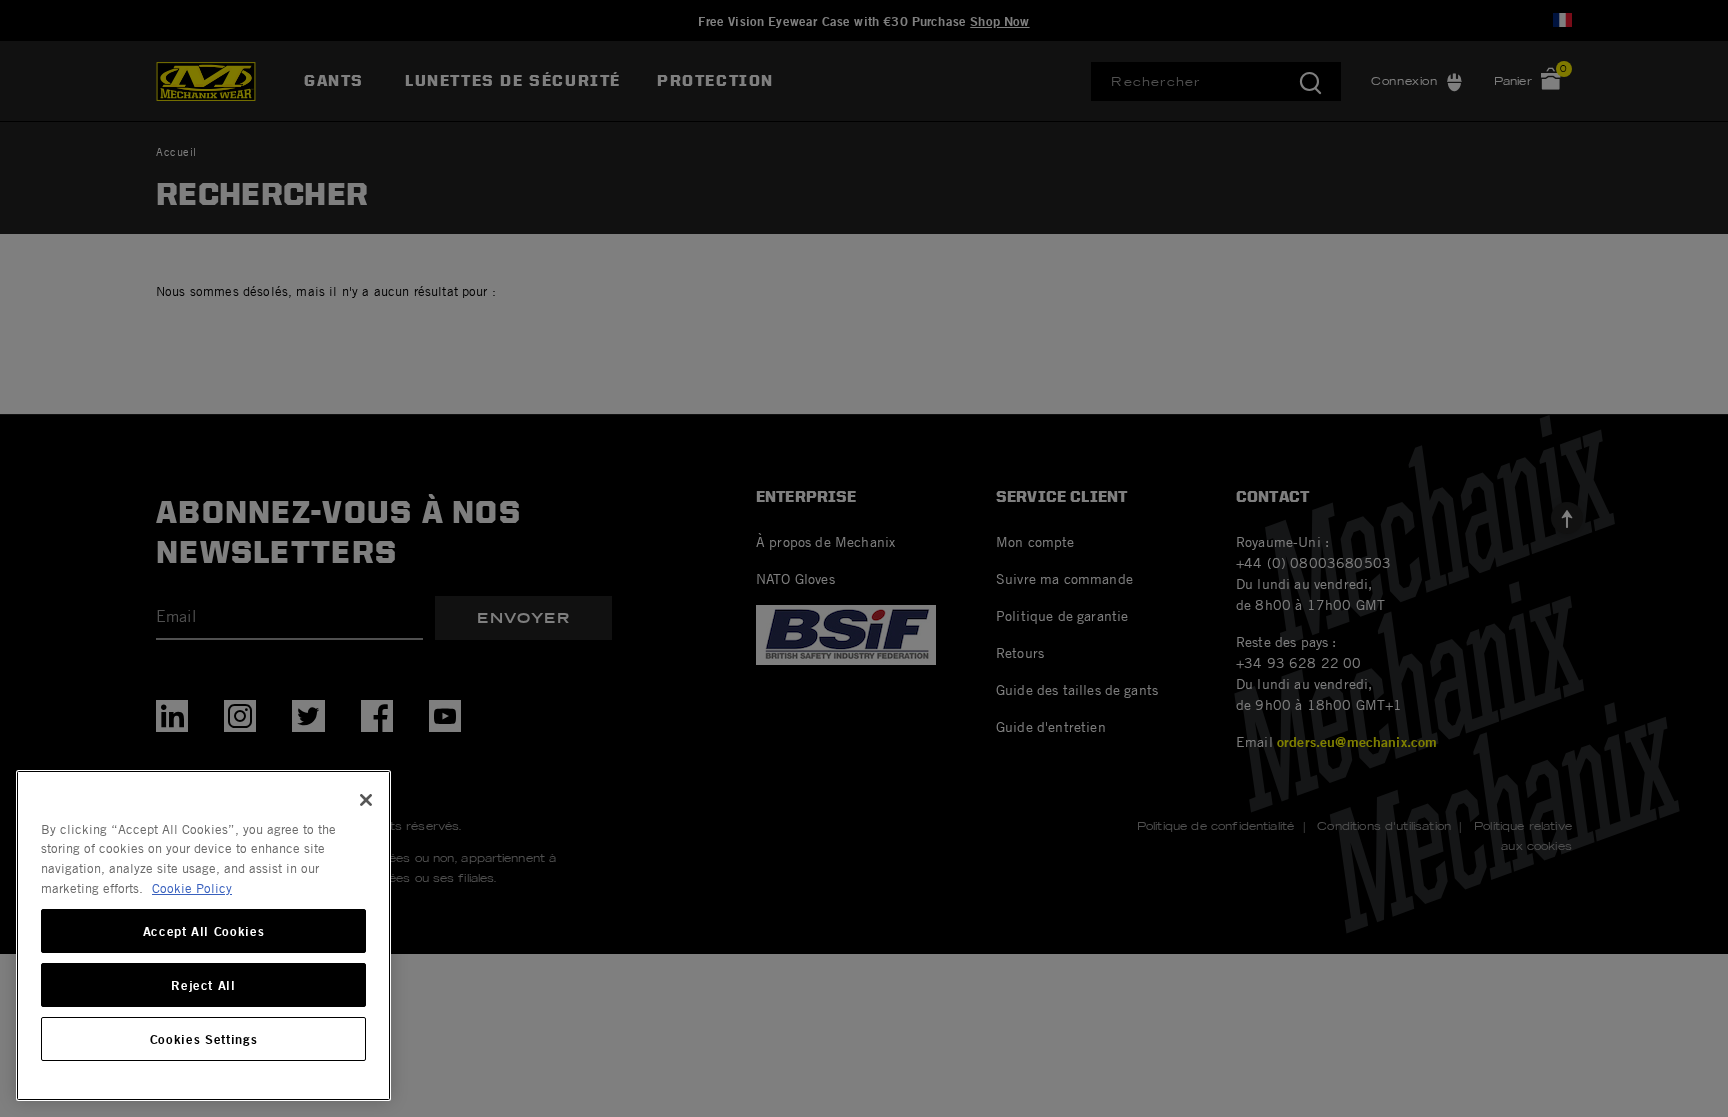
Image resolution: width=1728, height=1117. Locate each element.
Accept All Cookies (204, 931)
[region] (203, 935)
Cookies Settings (204, 1039)
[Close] (366, 800)
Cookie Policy (192, 888)
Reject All (203, 985)
